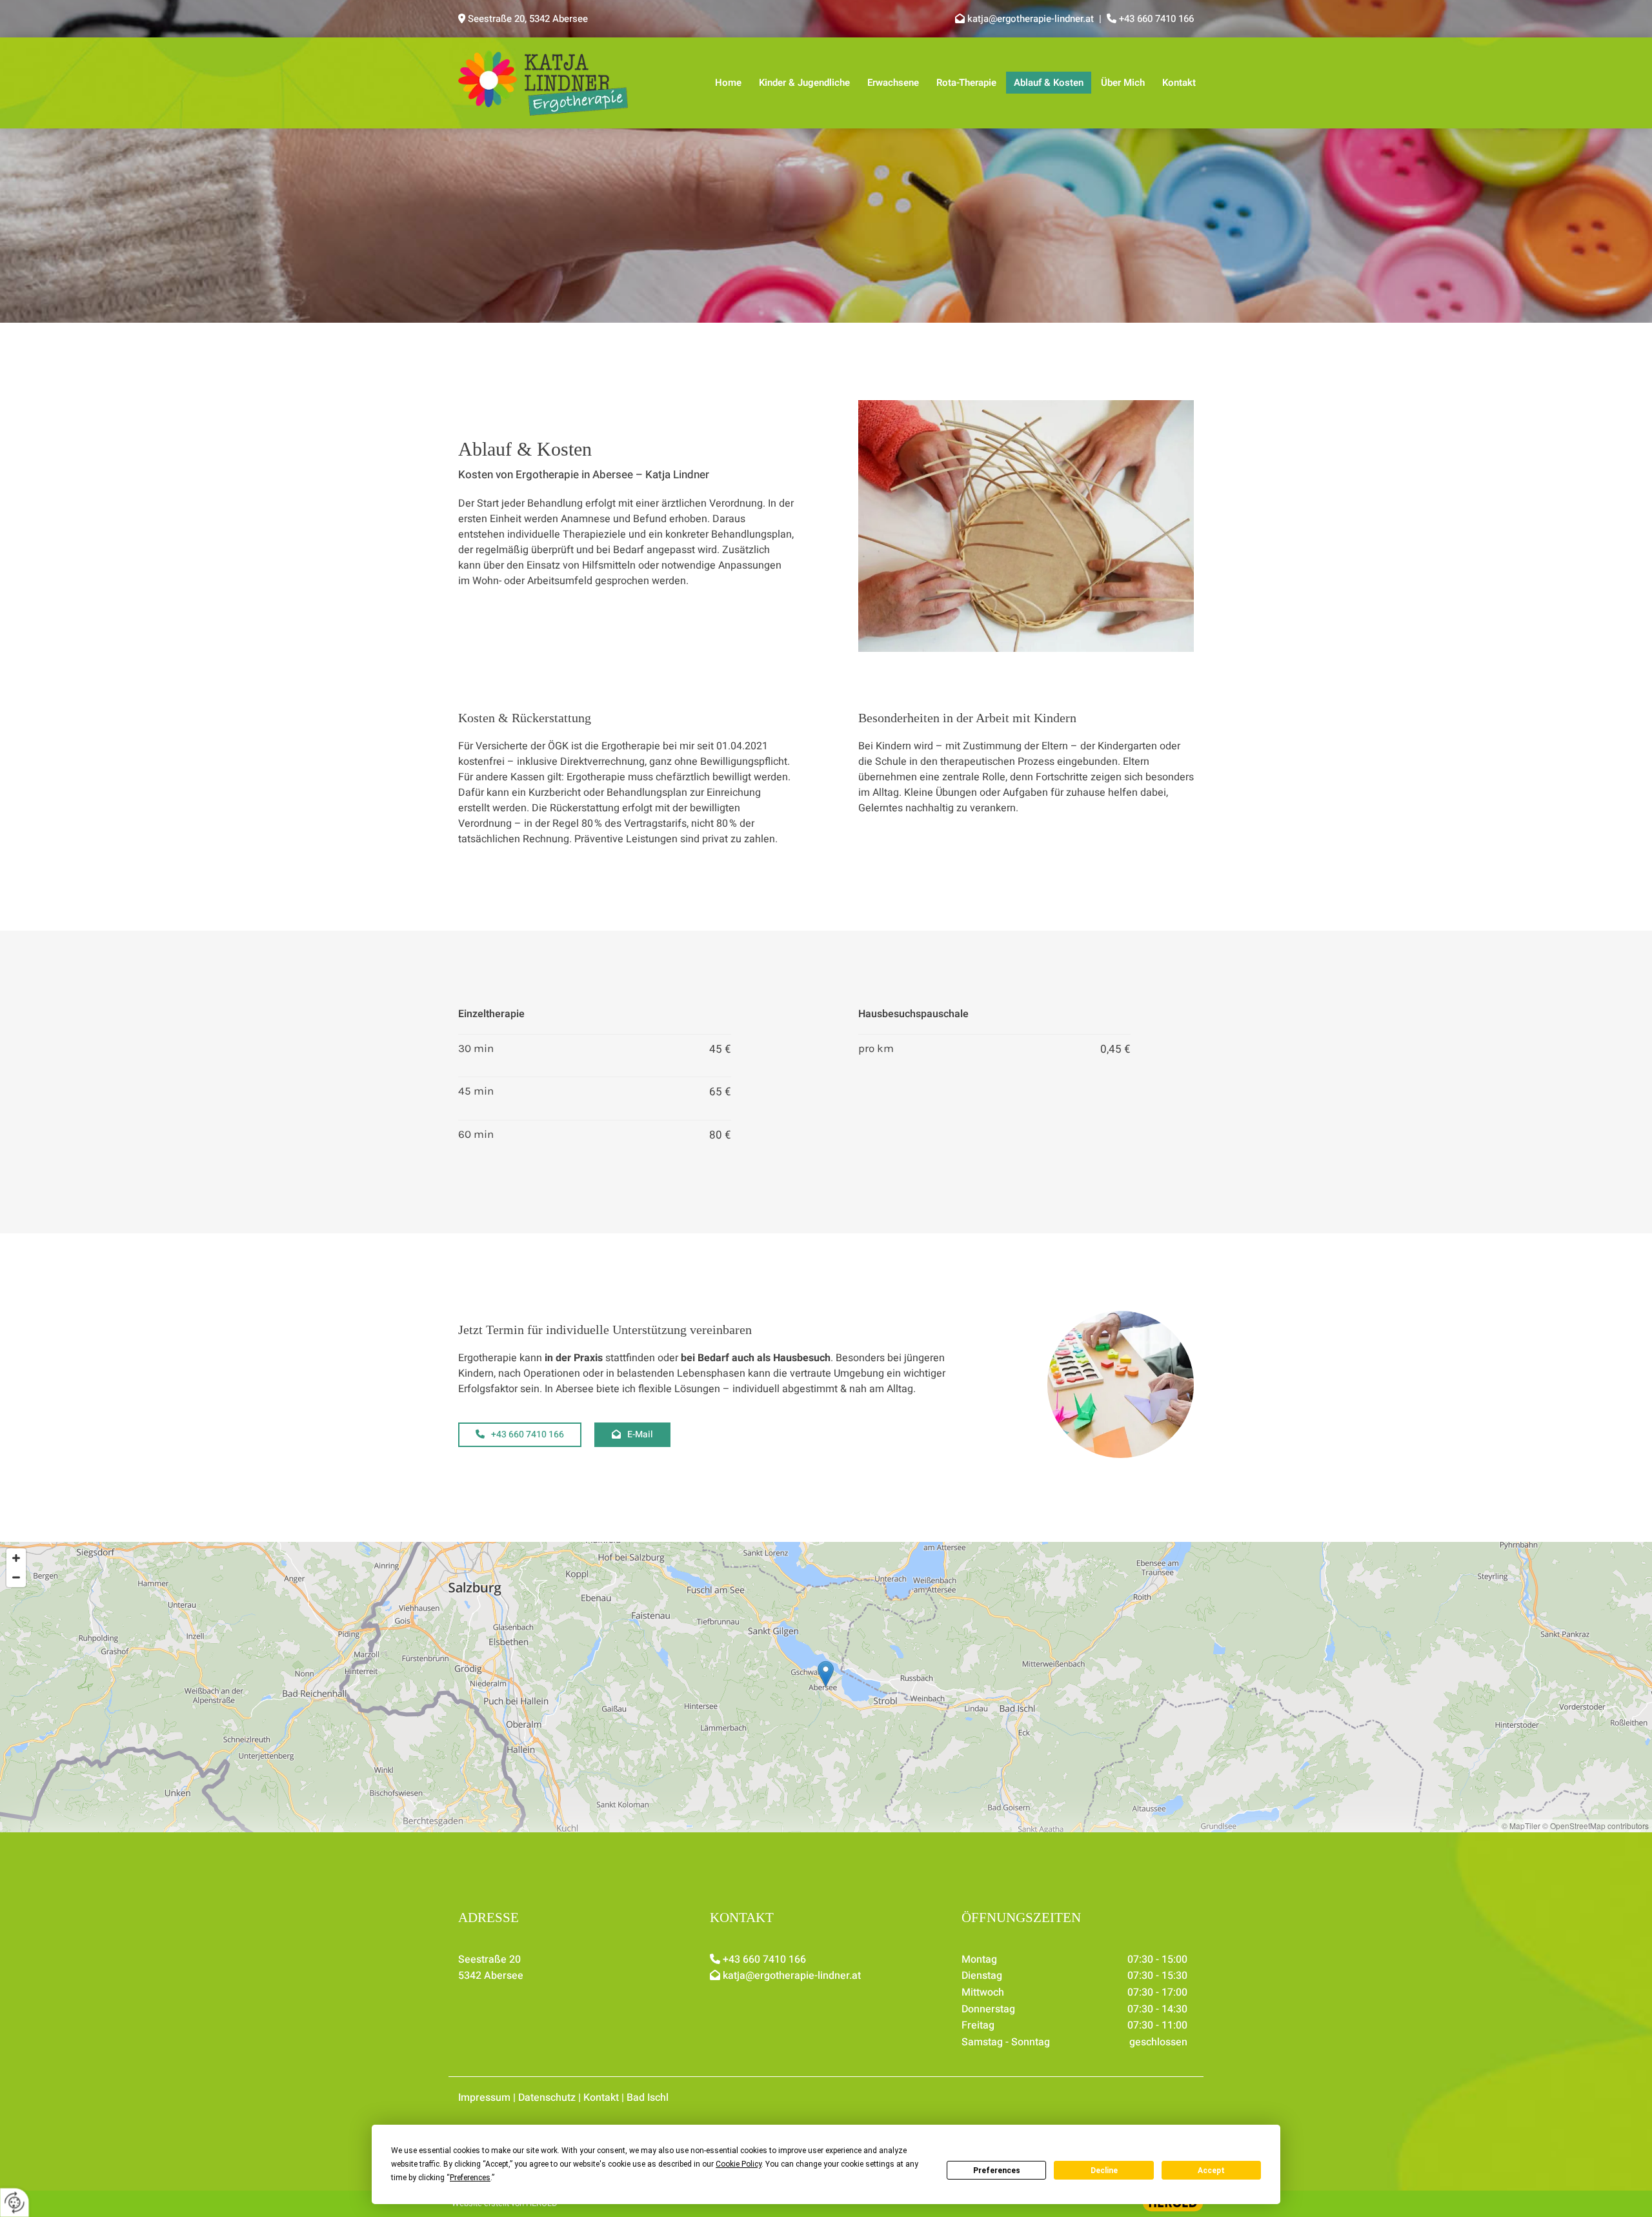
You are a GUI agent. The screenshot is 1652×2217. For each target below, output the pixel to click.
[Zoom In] (16, 1558)
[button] (520, 1435)
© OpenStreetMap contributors (1596, 1826)
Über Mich (1123, 83)
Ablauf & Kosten (1049, 83)
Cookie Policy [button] (739, 2164)
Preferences (997, 2171)
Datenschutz (547, 2098)
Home (728, 83)
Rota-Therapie (966, 83)
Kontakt (1179, 83)
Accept (1211, 2171)
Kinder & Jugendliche (804, 83)
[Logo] (543, 83)
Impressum (484, 2098)
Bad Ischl (648, 2098)
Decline (1104, 2171)
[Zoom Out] (16, 1577)
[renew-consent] (15, 2202)
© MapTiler (1521, 1826)
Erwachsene (893, 83)
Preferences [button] (470, 2178)
